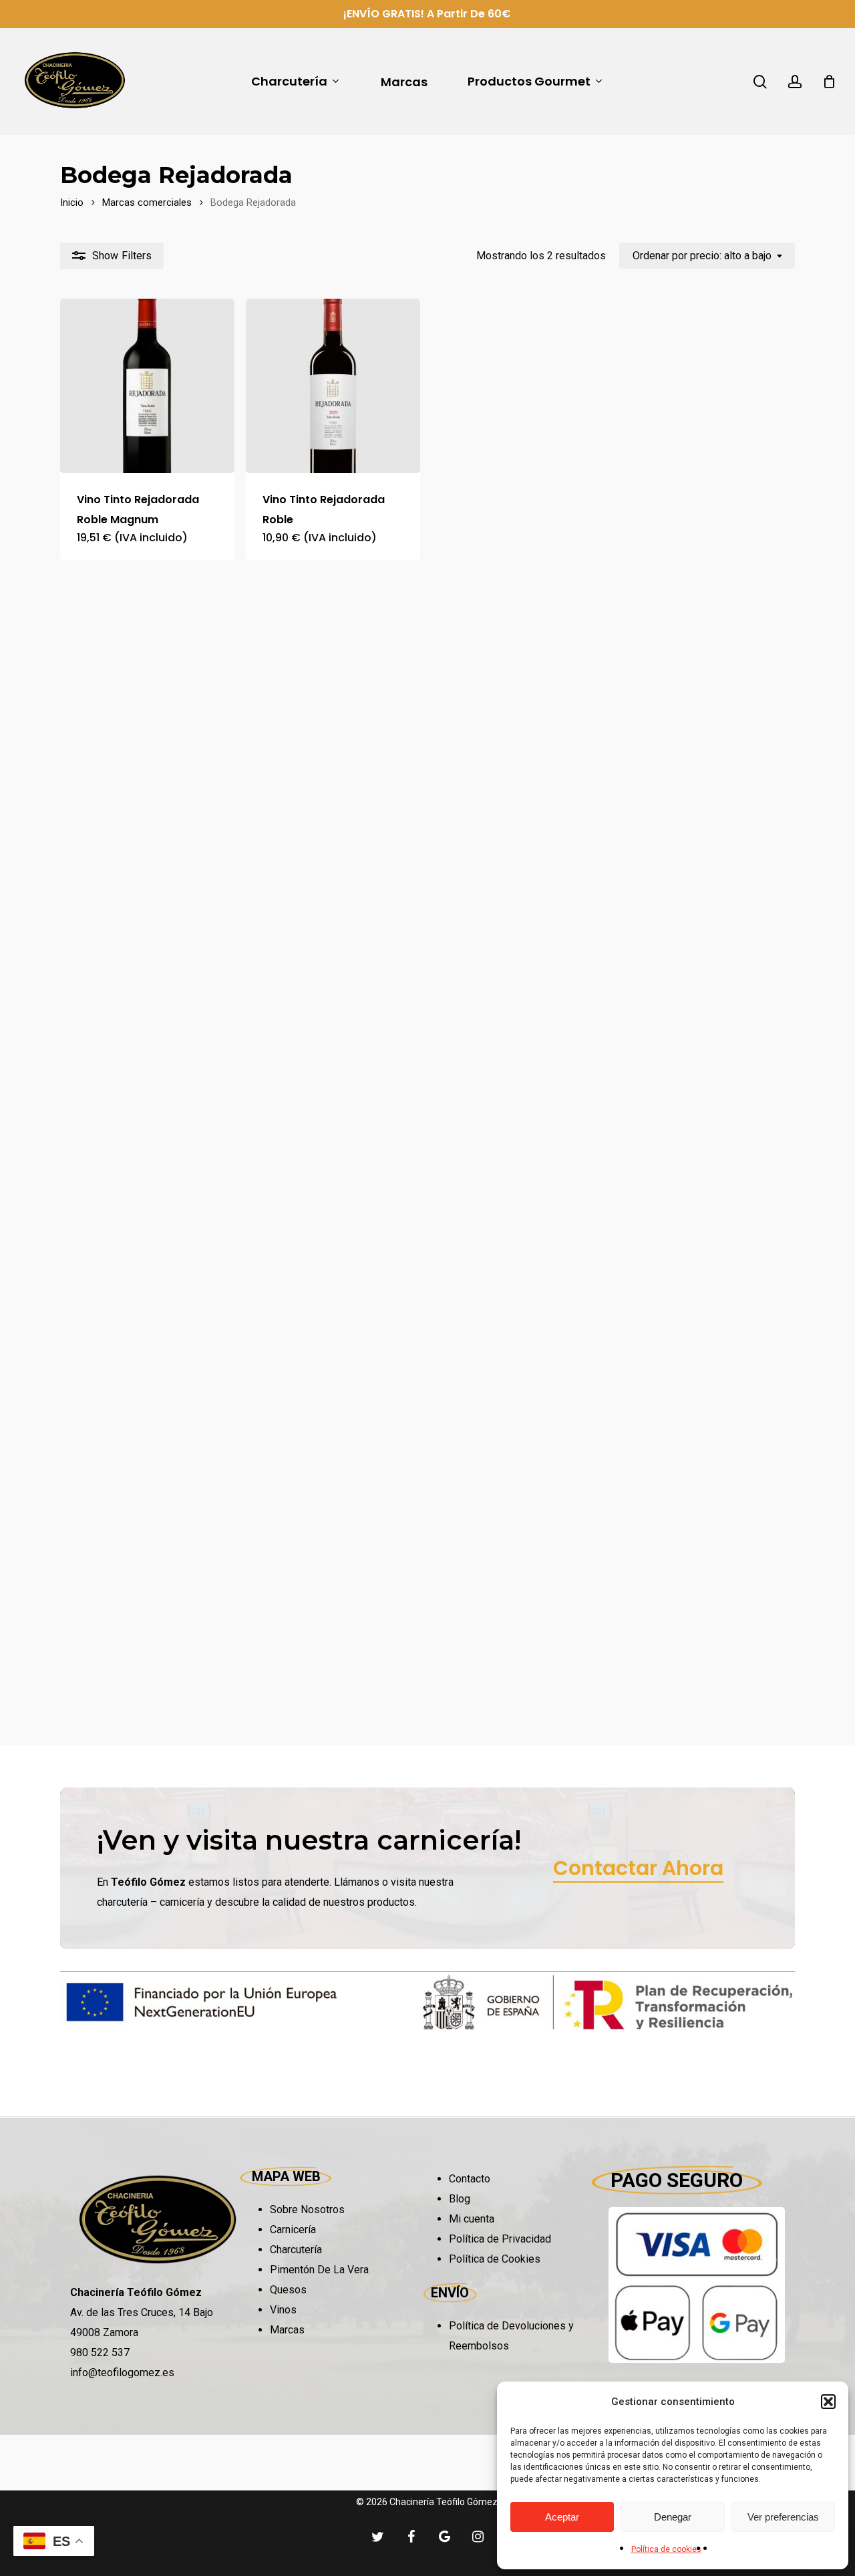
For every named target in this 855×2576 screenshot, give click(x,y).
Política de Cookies (495, 2259)
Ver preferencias (783, 2517)
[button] (828, 2402)
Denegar (673, 2517)
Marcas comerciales (147, 202)
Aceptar (562, 2517)
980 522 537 (100, 2352)
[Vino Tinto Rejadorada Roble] (333, 386)
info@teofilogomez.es (122, 2373)
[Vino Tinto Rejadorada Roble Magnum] (147, 386)
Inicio (72, 202)
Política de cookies (666, 2549)
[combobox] (707, 256)
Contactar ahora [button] (638, 1868)
